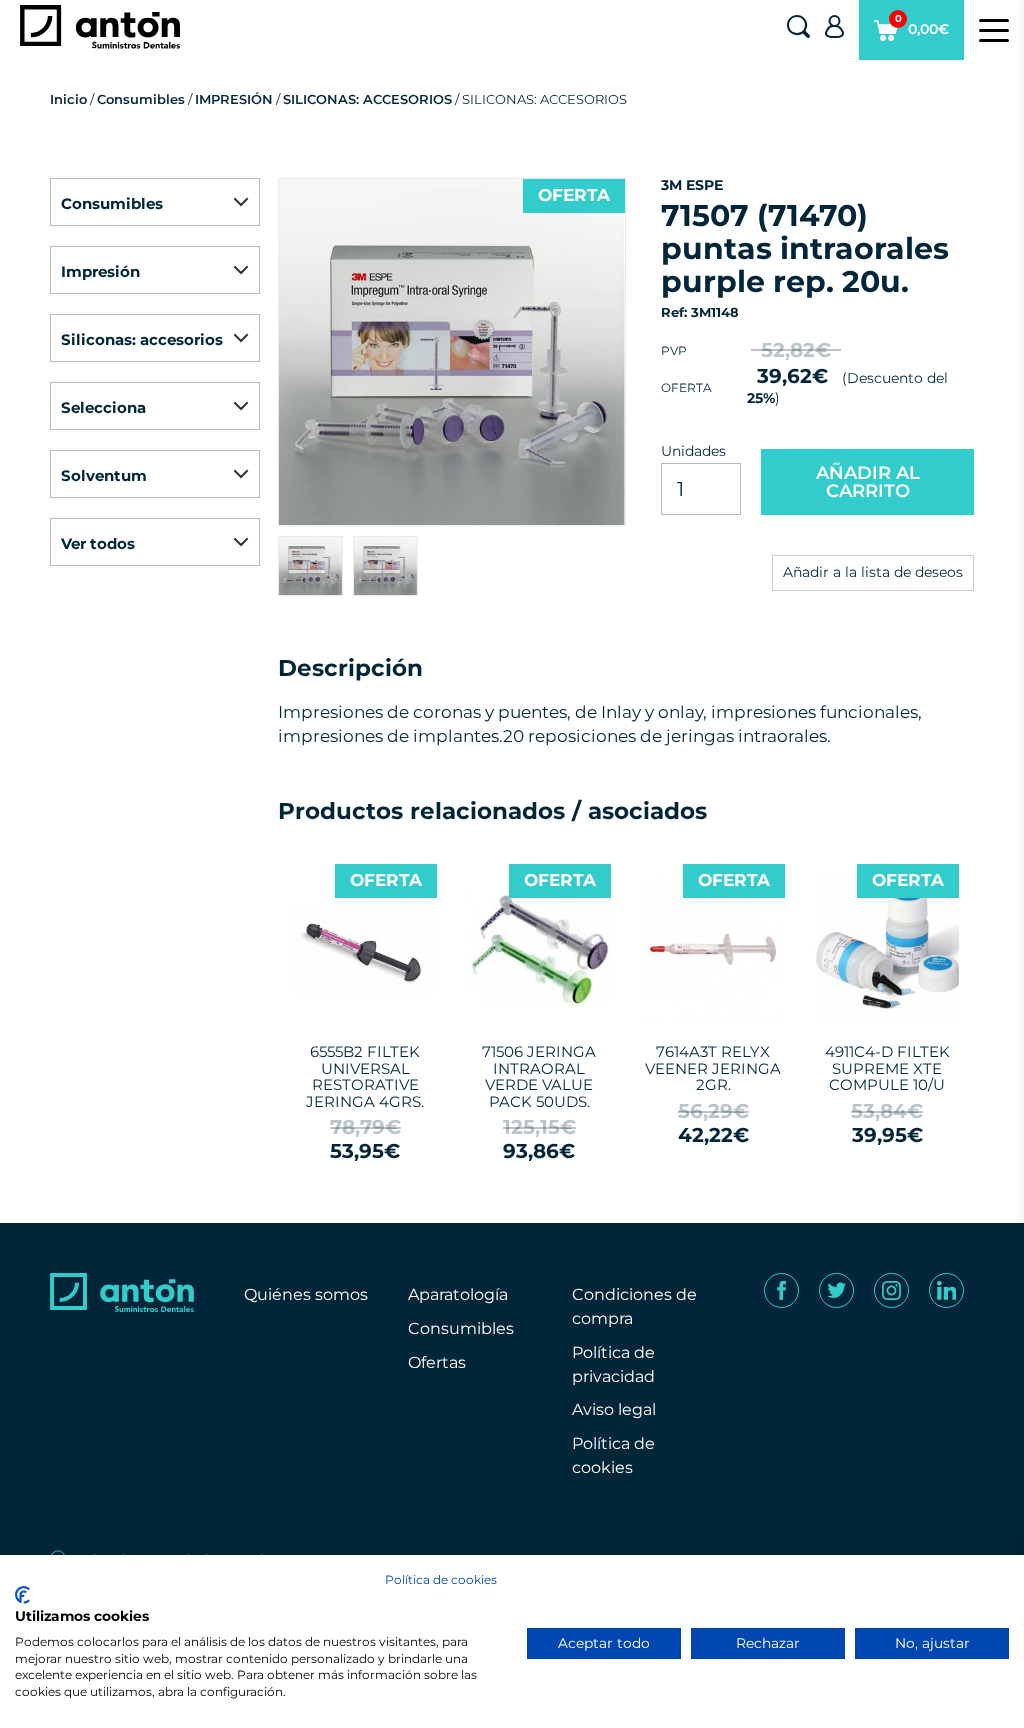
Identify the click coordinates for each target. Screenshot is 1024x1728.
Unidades (693, 451)
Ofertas (437, 1362)
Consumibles (141, 99)
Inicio (68, 99)
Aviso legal (614, 1409)
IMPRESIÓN (234, 99)
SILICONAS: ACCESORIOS (367, 99)
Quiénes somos (306, 1294)
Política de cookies (441, 1579)
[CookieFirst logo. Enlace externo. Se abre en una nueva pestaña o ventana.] (22, 1595)
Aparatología (458, 1294)
